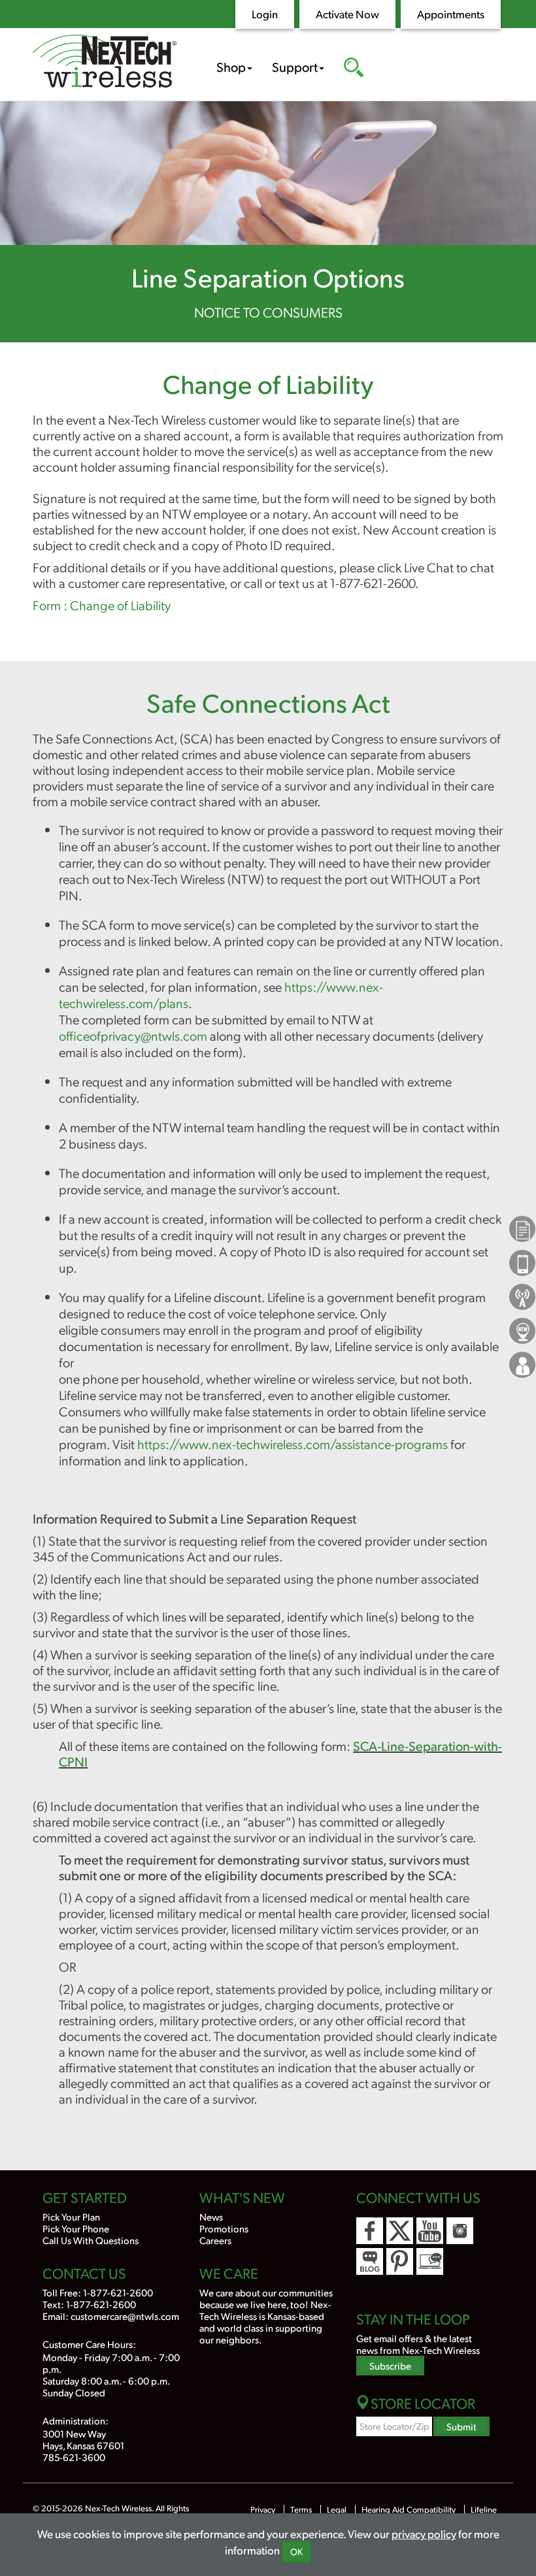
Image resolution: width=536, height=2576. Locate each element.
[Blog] (370, 2261)
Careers (215, 2240)
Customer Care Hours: (89, 2344)
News (211, 2216)
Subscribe (390, 2365)
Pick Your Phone (76, 2228)
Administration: (75, 2420)
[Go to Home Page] (105, 63)
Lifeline (484, 2509)
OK (296, 2552)
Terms (301, 2509)
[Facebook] (370, 2231)
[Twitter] (400, 2231)
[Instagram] (460, 2231)
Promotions (224, 2228)
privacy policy (424, 2534)
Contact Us (84, 2273)
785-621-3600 (74, 2457)
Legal (337, 2509)
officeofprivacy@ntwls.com (133, 1035)
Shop (231, 67)
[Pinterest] (400, 2261)
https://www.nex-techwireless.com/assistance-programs (293, 1444)
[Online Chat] (430, 2261)
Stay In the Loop (413, 2319)
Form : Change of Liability (102, 605)
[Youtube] (430, 2231)
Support (295, 67)
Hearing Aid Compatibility (410, 2509)
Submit (461, 2426)
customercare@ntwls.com (125, 2316)
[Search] (354, 69)
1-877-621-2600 (118, 2292)
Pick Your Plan (71, 2216)
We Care (229, 2273)
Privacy (263, 2509)
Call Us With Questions (91, 2240)
